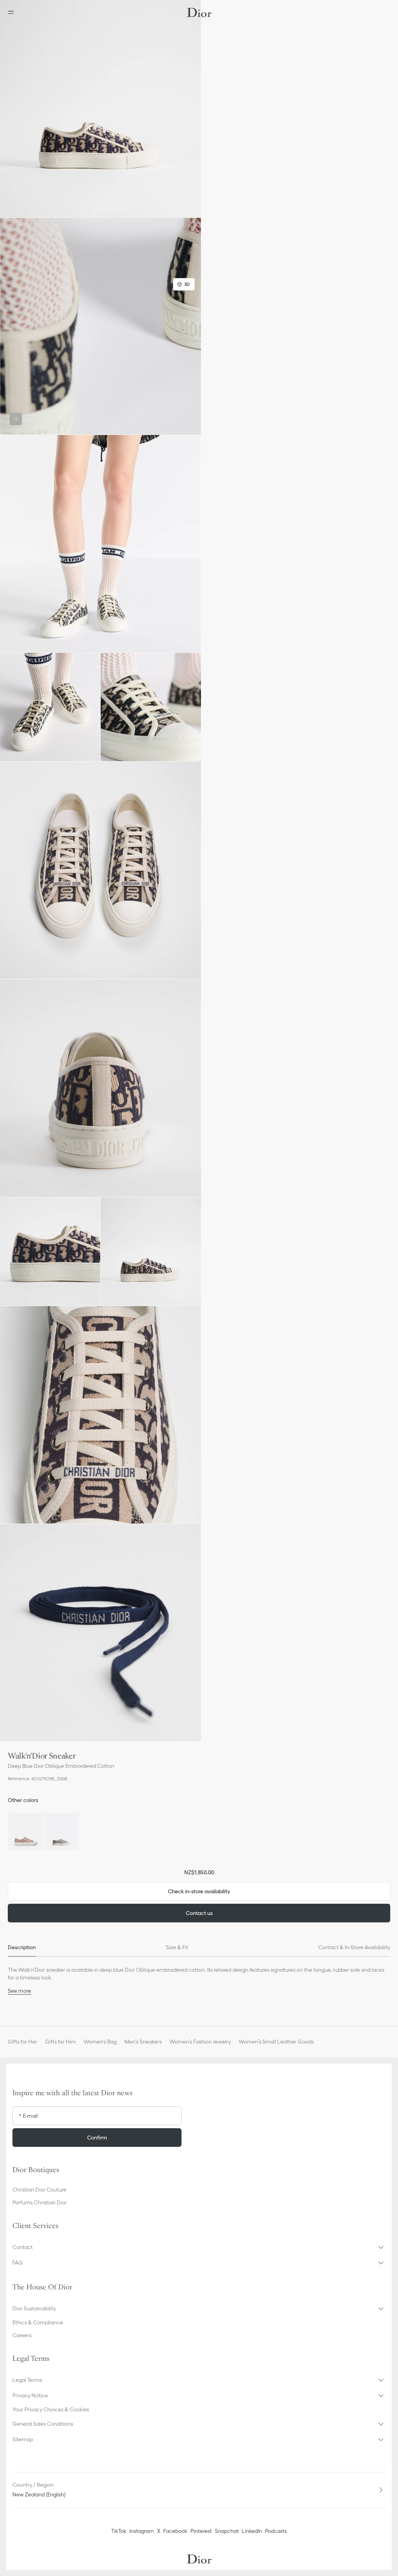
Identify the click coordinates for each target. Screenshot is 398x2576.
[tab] (22, 1947)
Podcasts (276, 2531)
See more (19, 1991)
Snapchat (227, 2531)
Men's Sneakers (143, 2042)
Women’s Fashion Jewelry (200, 2042)
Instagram (142, 2531)
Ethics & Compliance (38, 2322)
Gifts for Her (23, 2042)
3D (187, 284)
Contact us (199, 1913)
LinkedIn (252, 2531)
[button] (100, 109)
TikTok (119, 2531)
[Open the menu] (13, 12)
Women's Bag (100, 2042)
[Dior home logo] (199, 12)
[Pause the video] (16, 419)
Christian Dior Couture (39, 2190)
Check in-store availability (199, 1891)
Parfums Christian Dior (40, 2202)
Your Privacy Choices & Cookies (51, 2409)
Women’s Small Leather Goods (276, 2042)
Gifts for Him (60, 2042)
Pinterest (201, 2531)
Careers (22, 2335)
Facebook (175, 2531)
